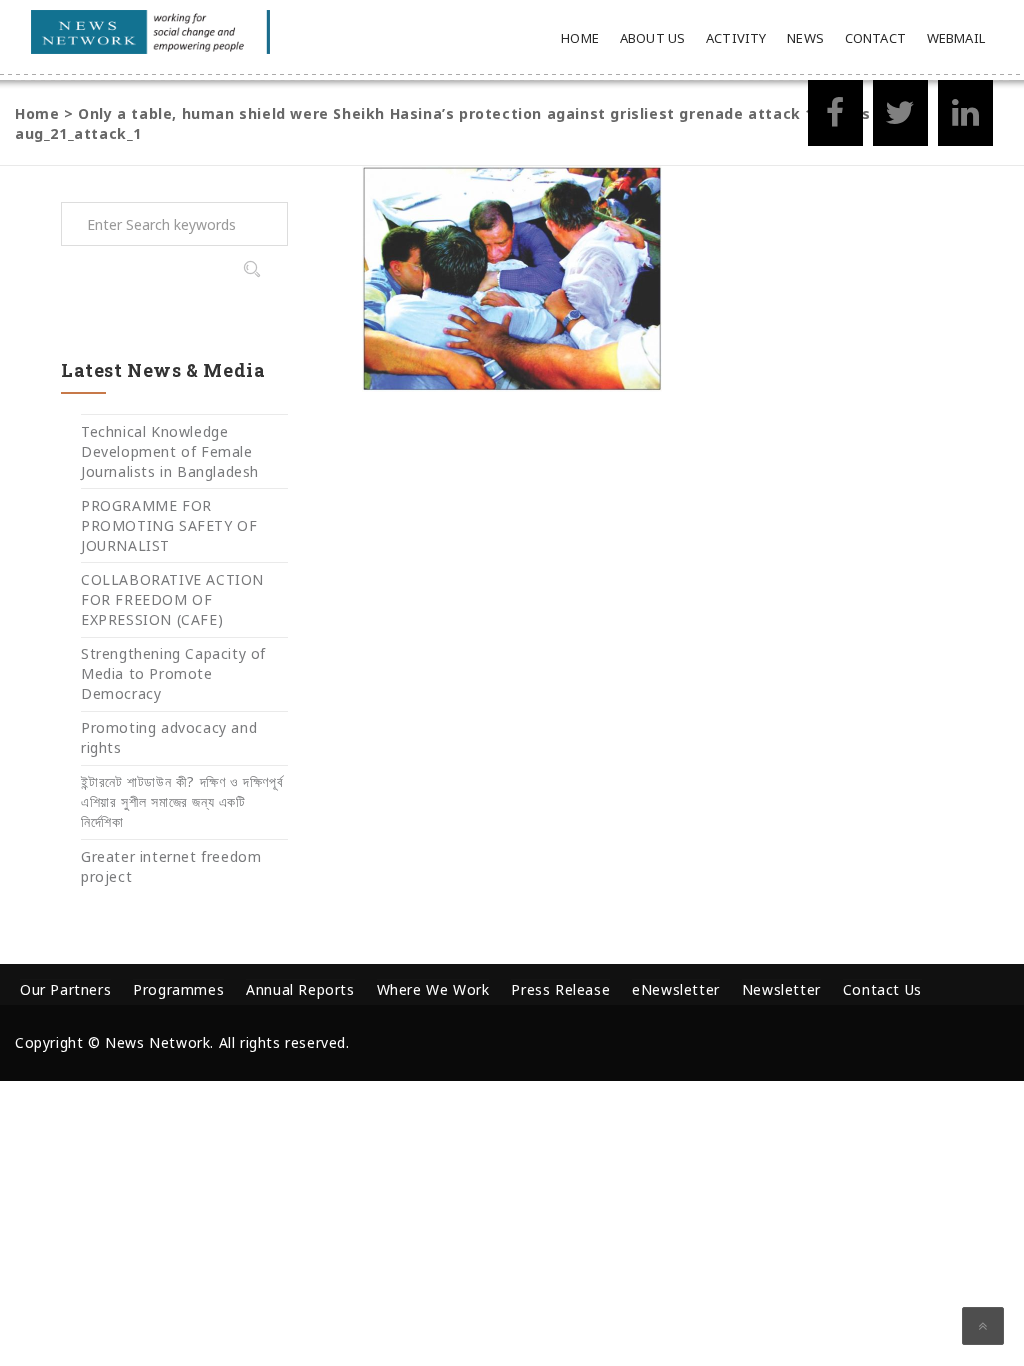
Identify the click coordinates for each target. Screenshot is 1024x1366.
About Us (653, 38)
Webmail (956, 38)
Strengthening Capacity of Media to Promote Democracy (173, 673)
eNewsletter (676, 989)
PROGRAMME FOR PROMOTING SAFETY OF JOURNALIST (169, 525)
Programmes (178, 989)
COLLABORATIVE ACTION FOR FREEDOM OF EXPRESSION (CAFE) (172, 599)
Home (580, 38)
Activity (736, 38)
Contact (875, 38)
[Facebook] (835, 118)
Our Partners (65, 989)
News (805, 38)
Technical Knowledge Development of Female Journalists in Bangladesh (170, 451)
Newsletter (781, 989)
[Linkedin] (965, 118)
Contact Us (882, 989)
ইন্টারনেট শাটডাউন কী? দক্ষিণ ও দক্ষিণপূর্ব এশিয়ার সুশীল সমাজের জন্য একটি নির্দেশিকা (182, 801)
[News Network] (150, 32)
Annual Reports (300, 989)
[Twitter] (900, 118)
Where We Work (433, 989)
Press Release (560, 989)
